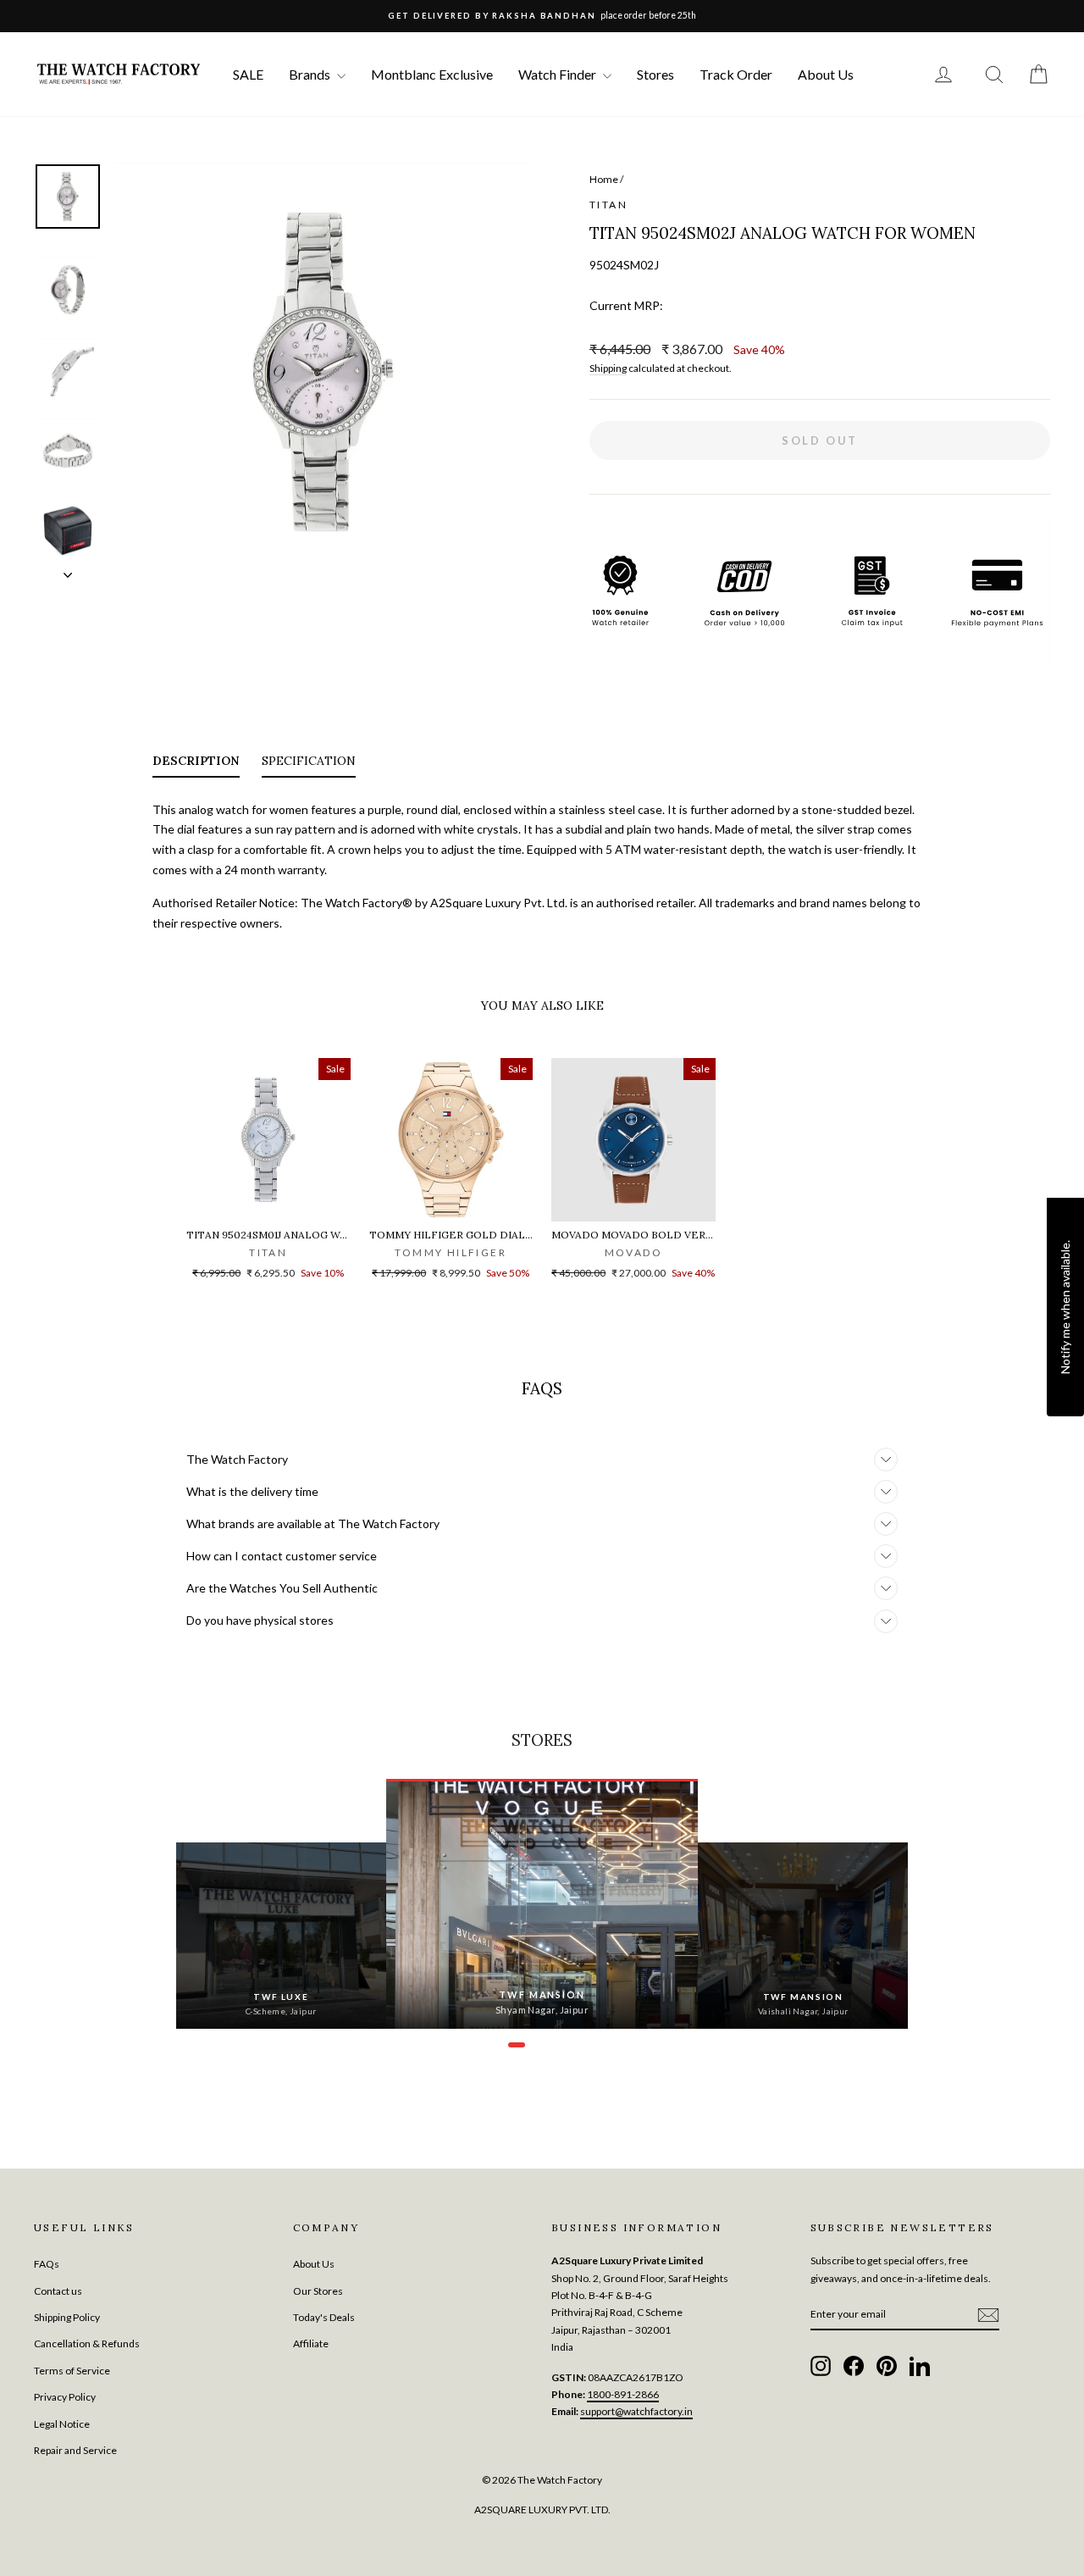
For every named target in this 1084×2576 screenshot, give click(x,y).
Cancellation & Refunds (87, 2343)
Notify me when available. (1065, 1306)
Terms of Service (72, 2371)
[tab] (196, 764)
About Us (826, 74)
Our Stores (318, 2291)
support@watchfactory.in (636, 2411)
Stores (655, 74)
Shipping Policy (67, 2317)
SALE (248, 74)
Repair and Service (75, 2450)
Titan (608, 205)
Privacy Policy (65, 2397)
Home (604, 179)
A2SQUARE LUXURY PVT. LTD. (542, 2510)
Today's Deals (324, 2317)
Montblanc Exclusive (432, 74)
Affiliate (311, 2343)
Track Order (736, 74)
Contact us (58, 2291)
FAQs (47, 2264)
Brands (311, 74)
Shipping (608, 368)
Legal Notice (62, 2424)
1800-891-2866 (623, 2394)
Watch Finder (559, 74)
